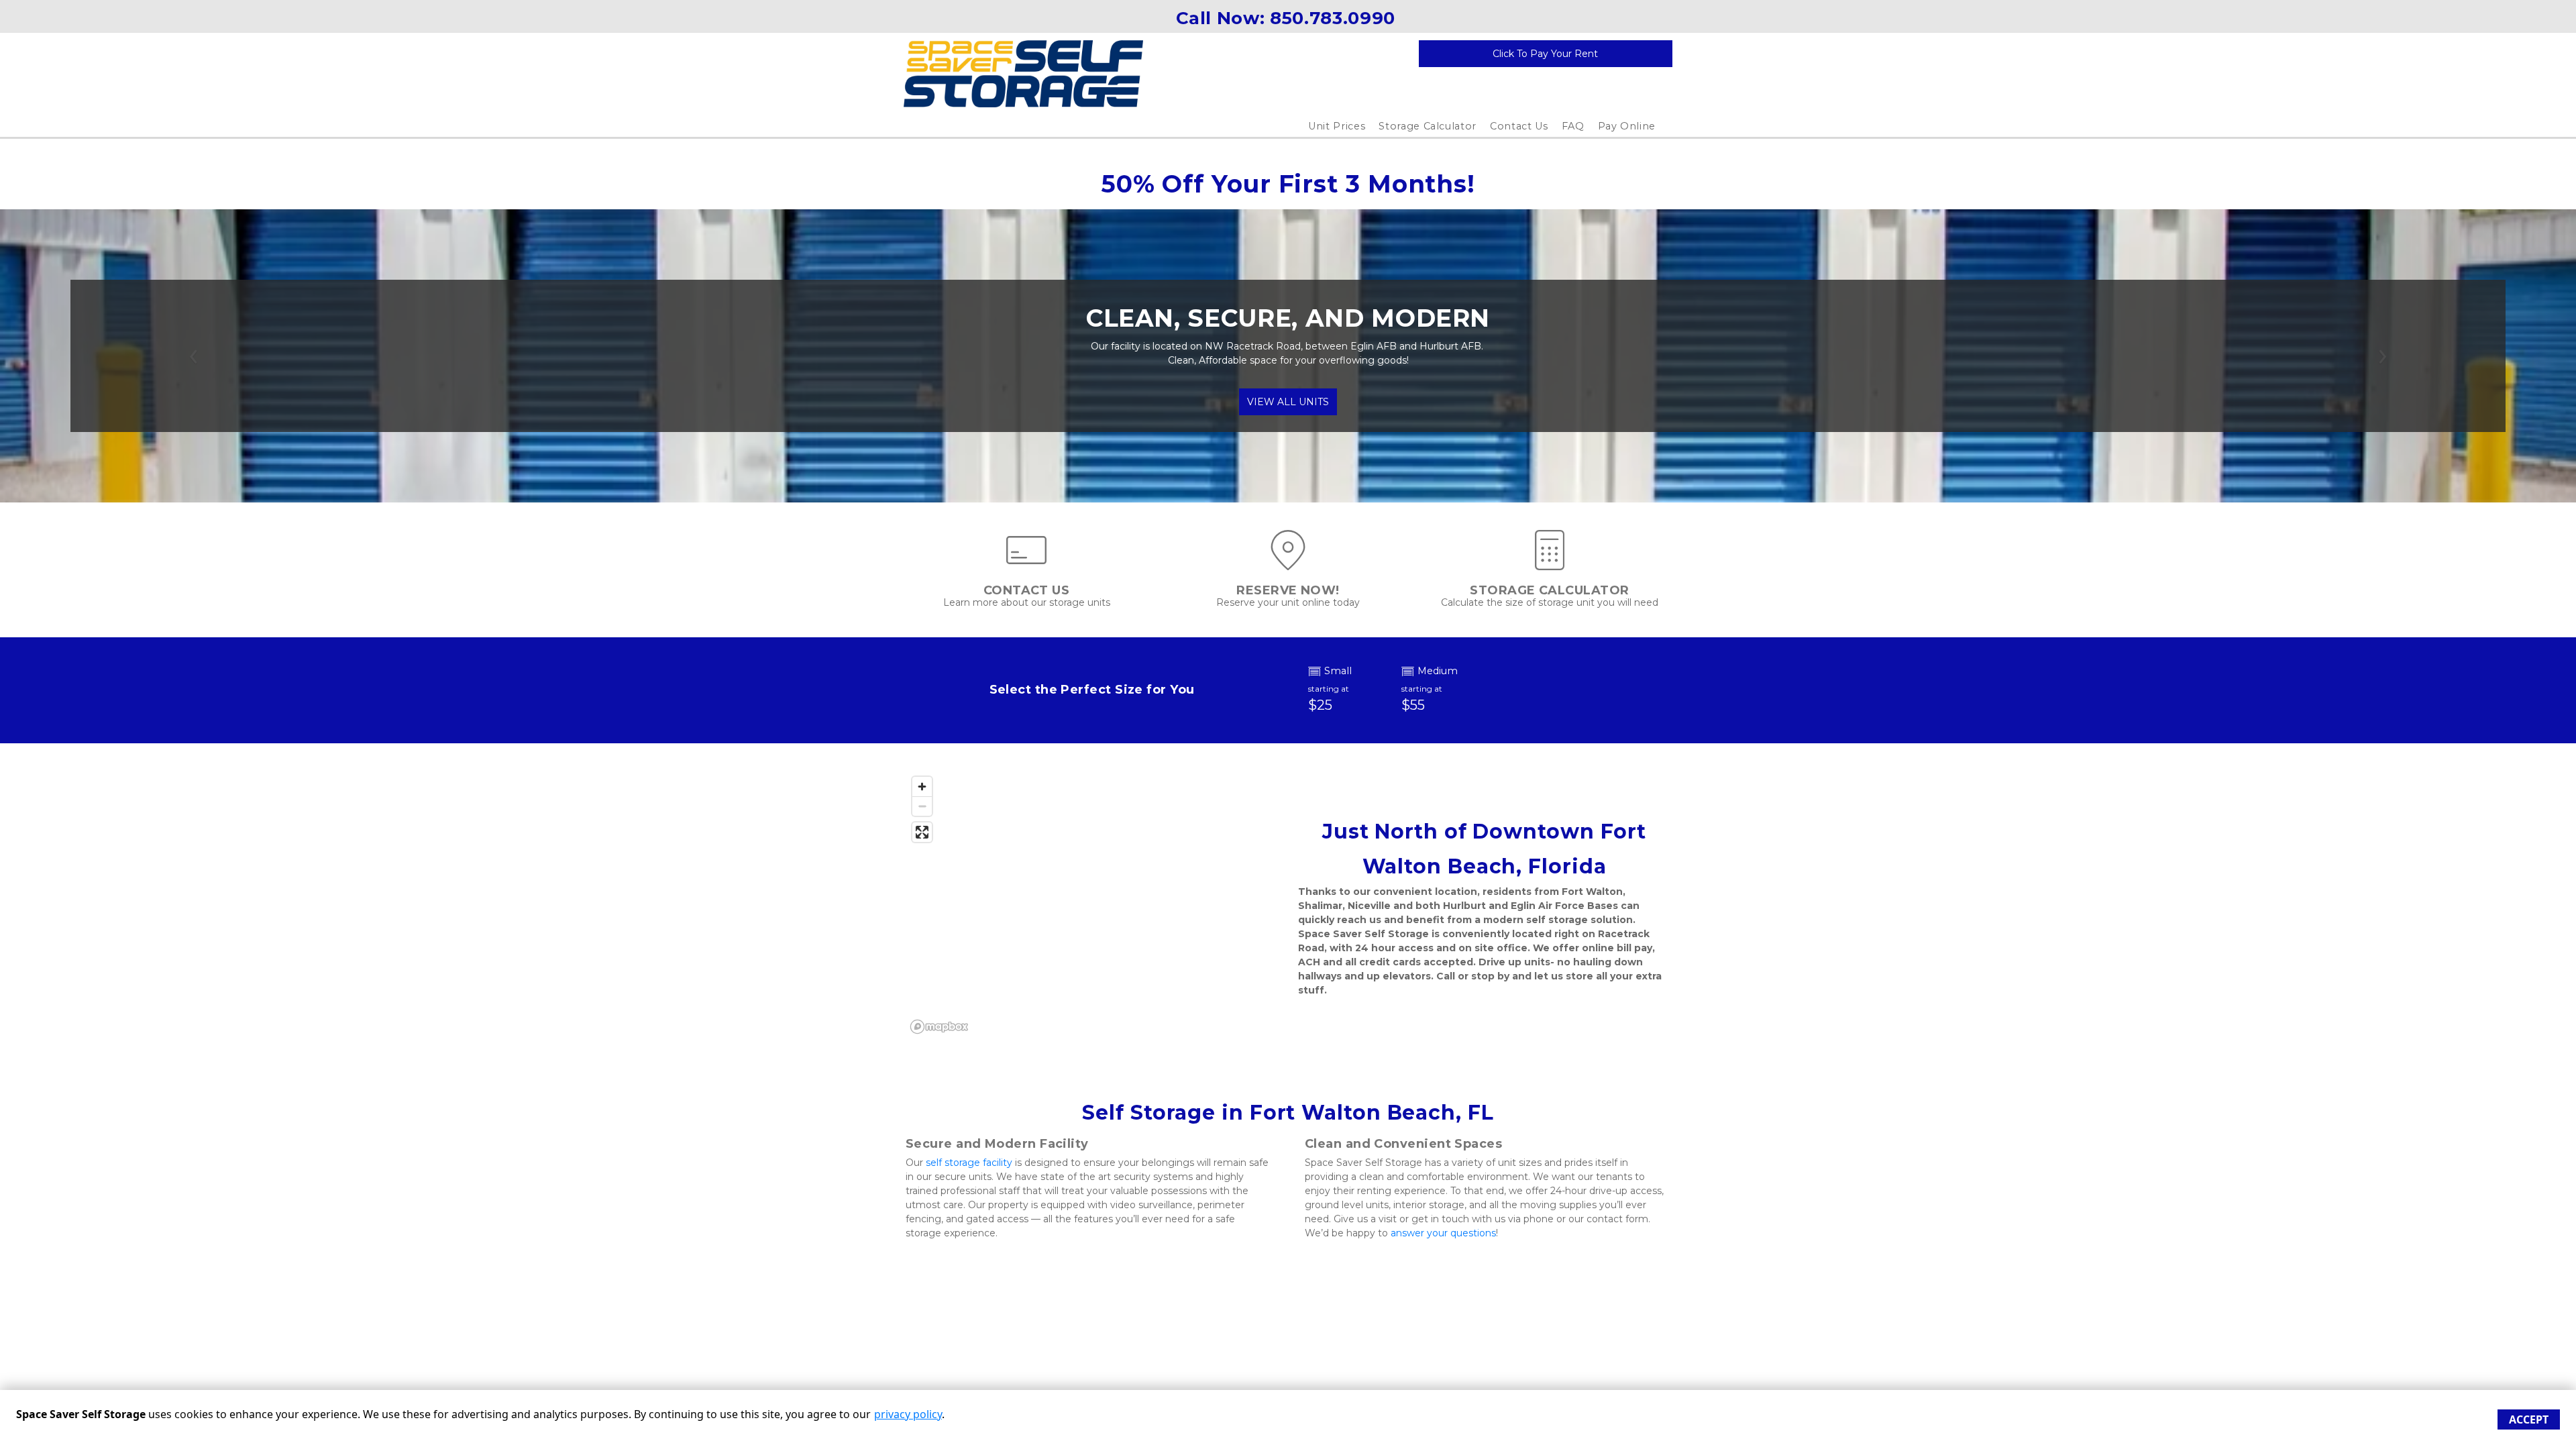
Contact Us (1519, 126)
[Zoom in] (922, 787)
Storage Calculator (1428, 126)
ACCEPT (2529, 1419)
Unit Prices (1337, 126)
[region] (1092, 904)
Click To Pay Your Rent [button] (1545, 54)
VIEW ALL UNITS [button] (1288, 402)
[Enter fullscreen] (922, 832)
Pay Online (1627, 126)
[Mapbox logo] (939, 1027)
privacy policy (908, 1414)
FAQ (1573, 126)
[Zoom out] (922, 806)
